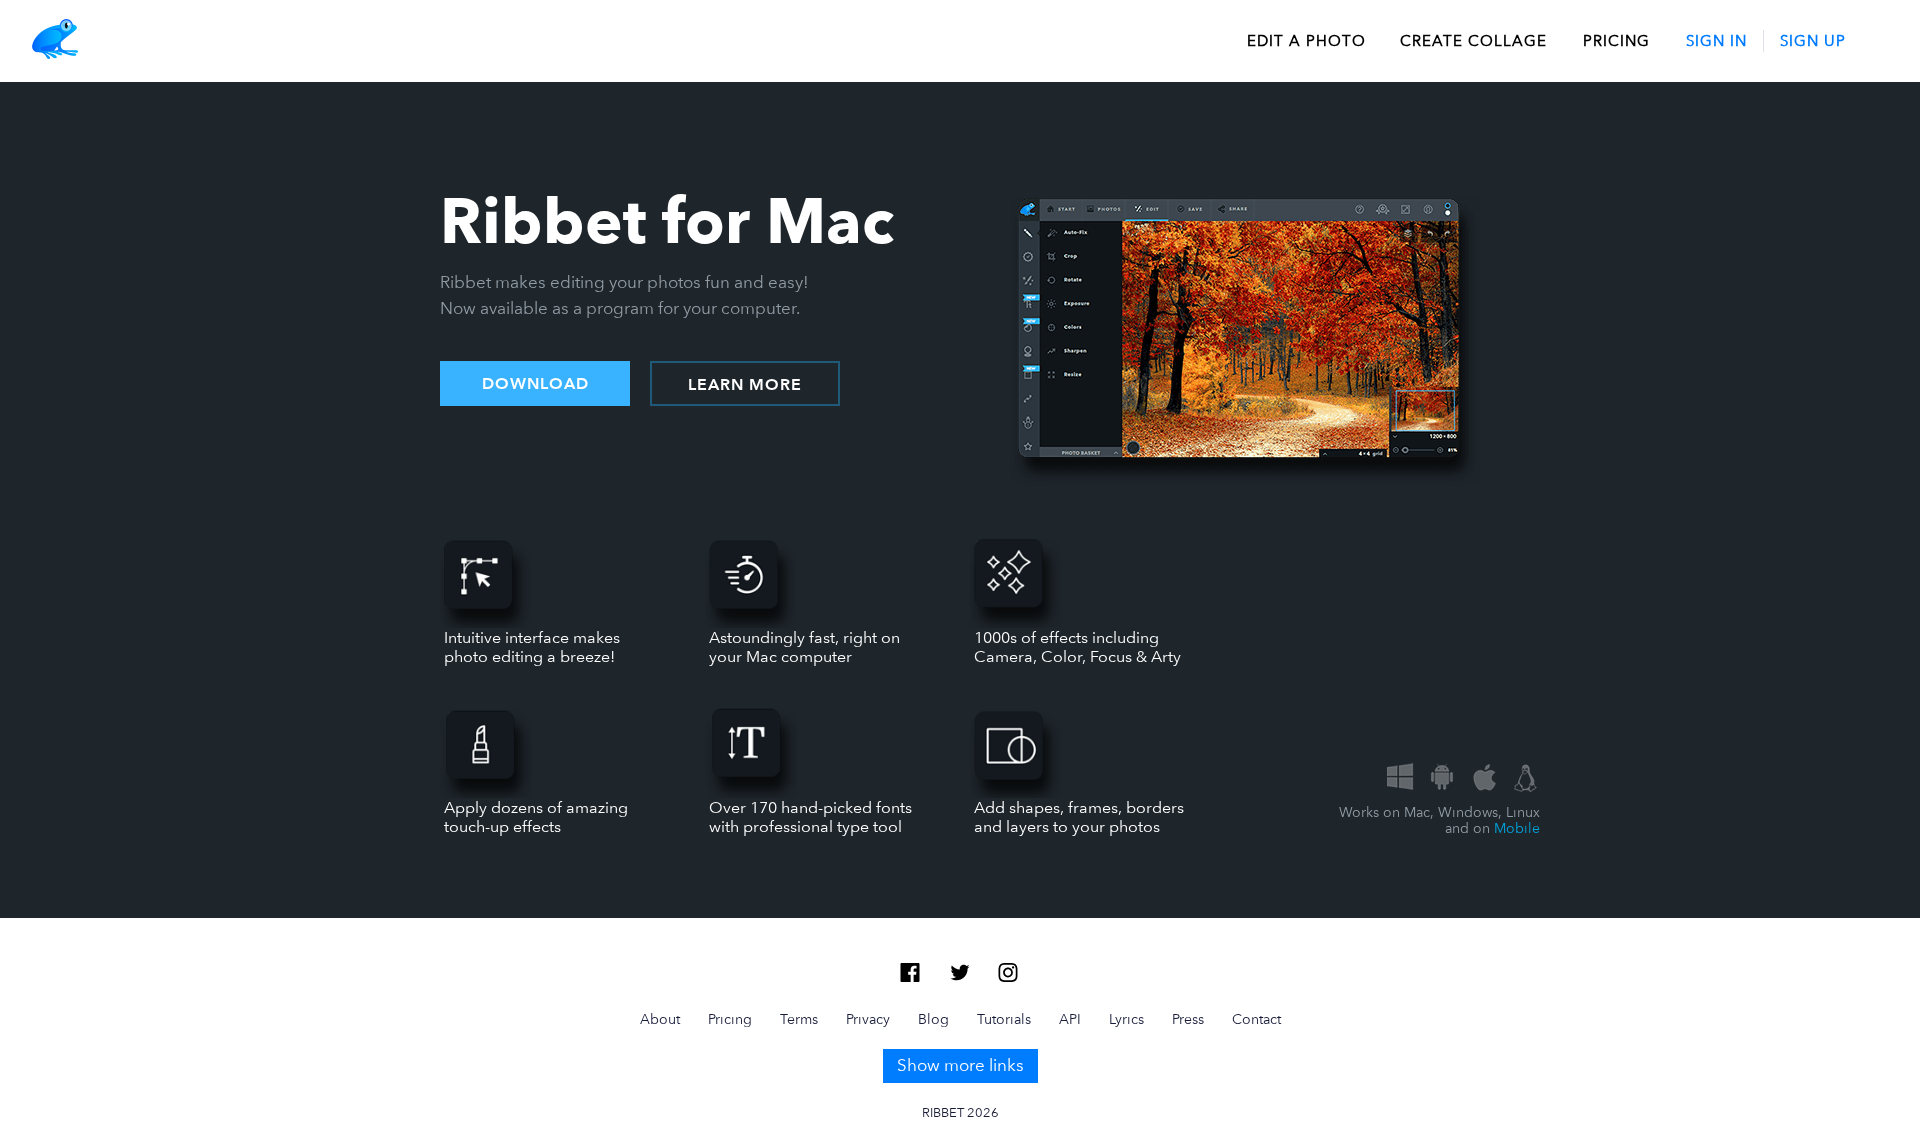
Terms (799, 1019)
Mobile (1517, 828)
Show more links (960, 1065)
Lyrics (1126, 1019)
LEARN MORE (745, 385)
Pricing (1616, 41)
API (1070, 1019)
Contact (1256, 1019)
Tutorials (1004, 1019)
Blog (933, 1019)
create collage (1473, 41)
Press (1188, 1019)
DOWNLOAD (535, 384)
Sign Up (1813, 41)
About (660, 1019)
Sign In (1716, 41)
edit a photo (1306, 41)
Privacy (868, 1019)
